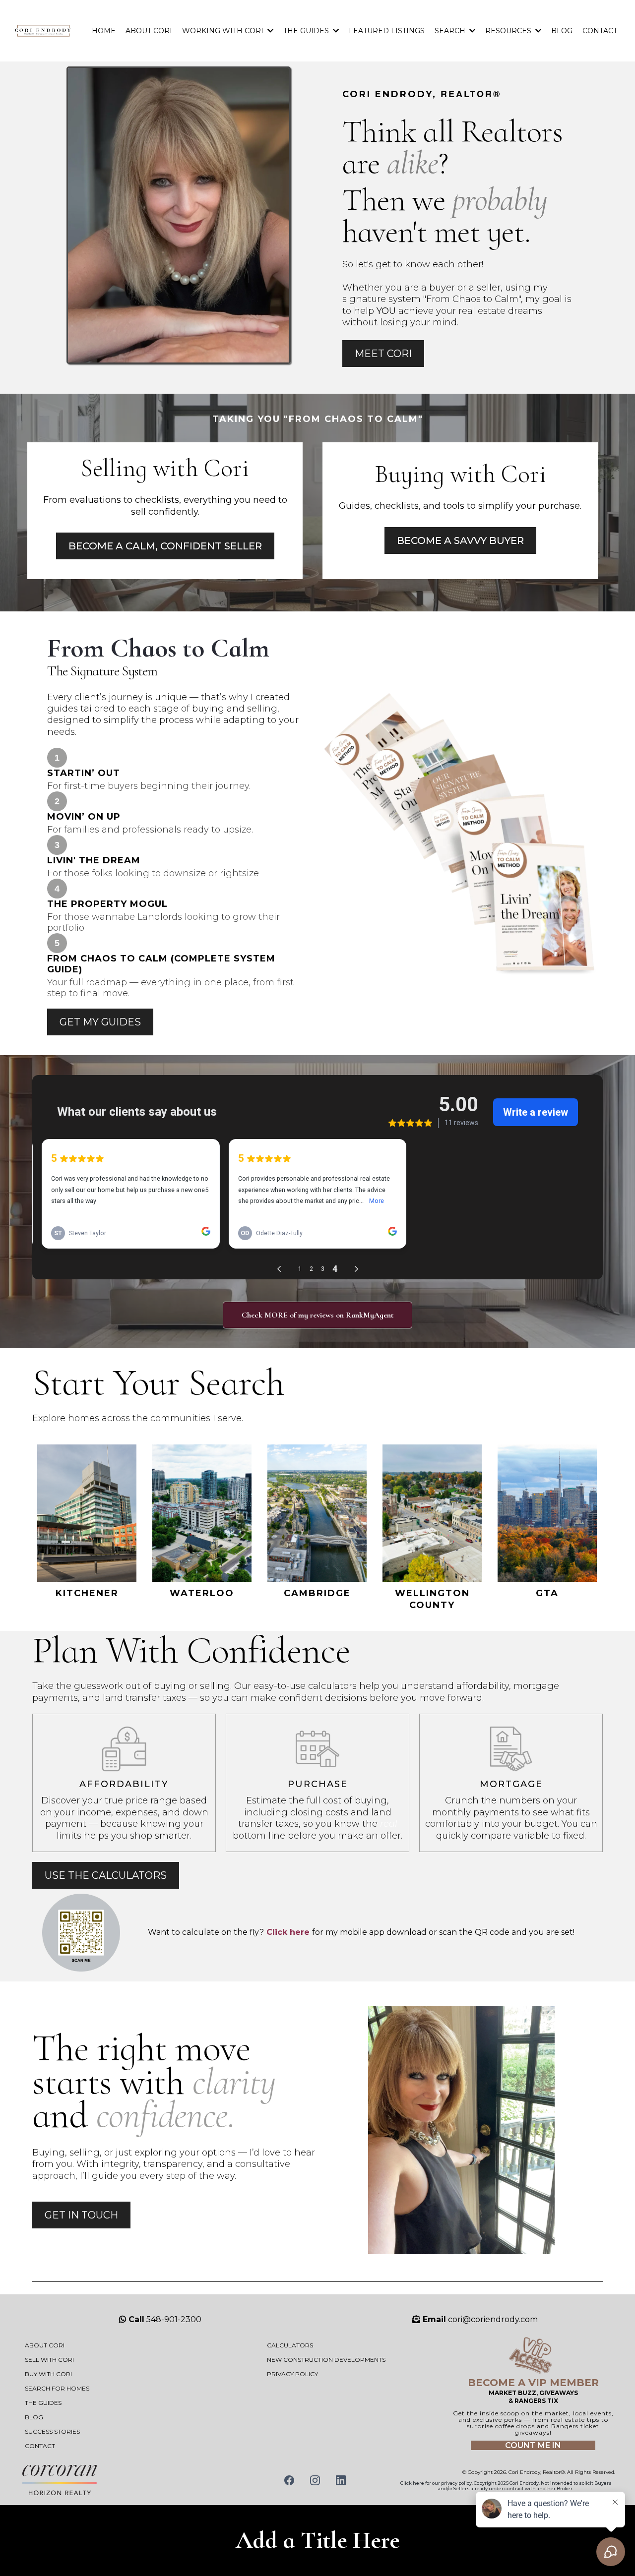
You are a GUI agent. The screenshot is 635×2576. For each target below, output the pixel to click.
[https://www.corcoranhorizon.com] (125, 2480)
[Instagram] (315, 2480)
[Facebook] (289, 2480)
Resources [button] (509, 31)
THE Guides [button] (307, 31)
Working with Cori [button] (224, 31)
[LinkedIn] (341, 2480)
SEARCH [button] (451, 31)
